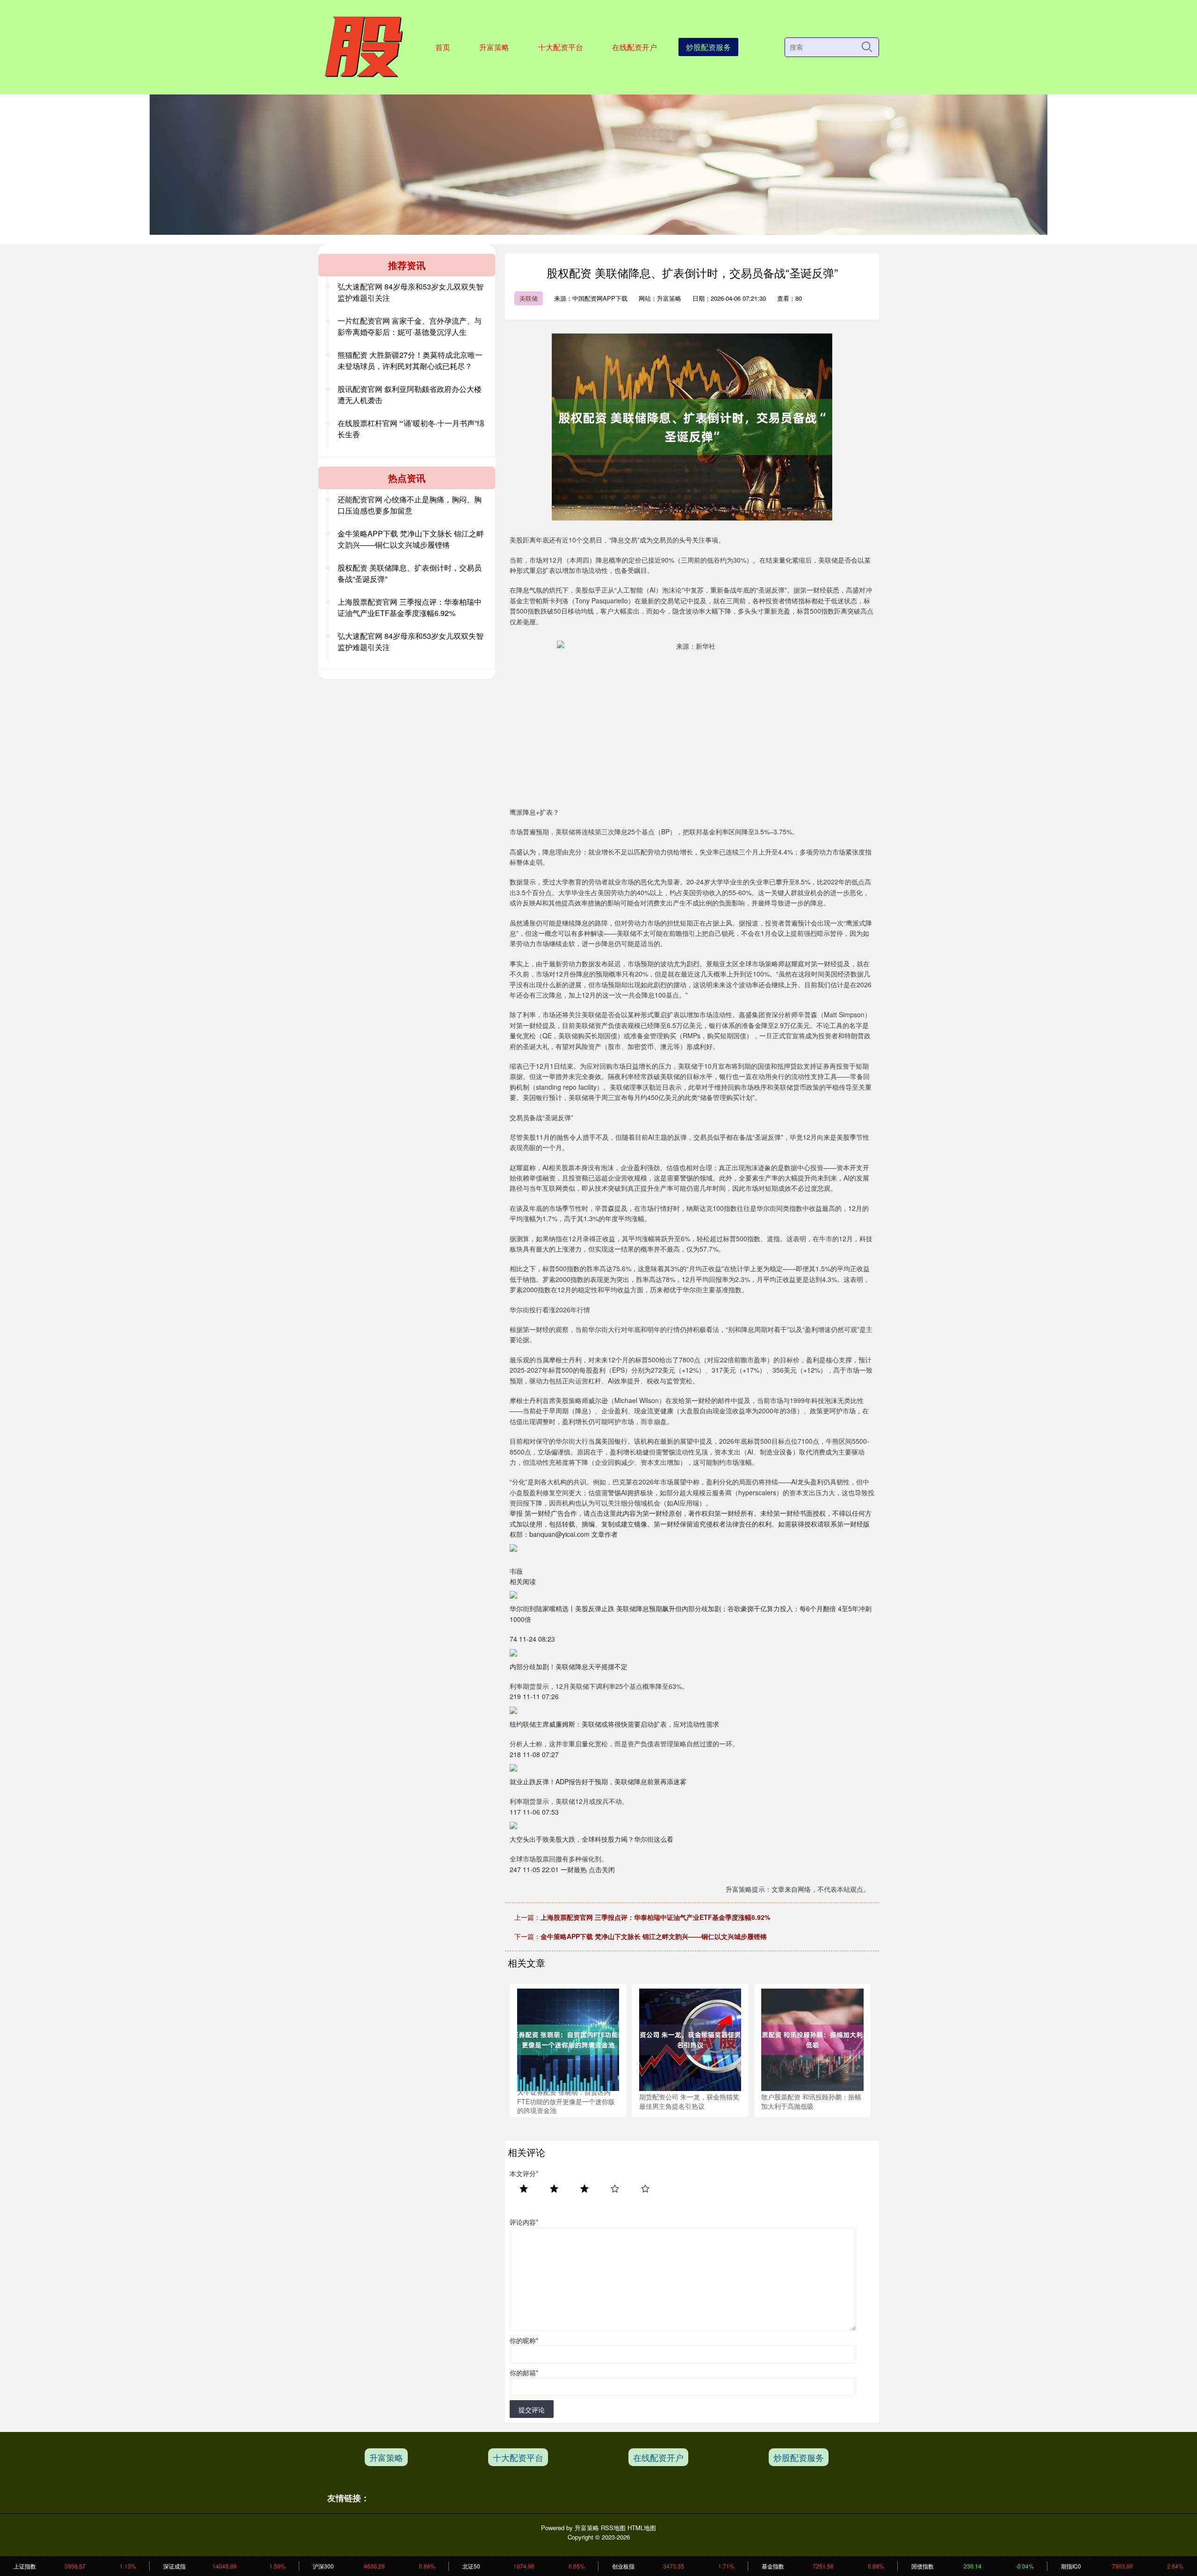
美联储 (529, 298)
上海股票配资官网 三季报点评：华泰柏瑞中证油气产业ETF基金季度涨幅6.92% (655, 1917)
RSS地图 (613, 2528)
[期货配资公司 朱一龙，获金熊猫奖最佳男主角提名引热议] (690, 2039)
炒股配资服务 (708, 47)
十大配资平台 (561, 47)
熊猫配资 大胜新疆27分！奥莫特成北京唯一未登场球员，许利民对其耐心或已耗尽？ (410, 360)
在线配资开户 (635, 47)
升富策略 (494, 47)
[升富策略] (363, 46)
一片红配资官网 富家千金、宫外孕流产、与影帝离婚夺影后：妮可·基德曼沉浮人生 (410, 326)
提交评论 (532, 2410)
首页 (443, 47)
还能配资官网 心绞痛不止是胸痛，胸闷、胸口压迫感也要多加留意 (410, 505)
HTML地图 (642, 2528)
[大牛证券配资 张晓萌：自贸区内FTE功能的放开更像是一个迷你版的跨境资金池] (568, 2039)
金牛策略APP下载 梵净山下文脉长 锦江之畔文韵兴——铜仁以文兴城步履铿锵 (654, 1936)
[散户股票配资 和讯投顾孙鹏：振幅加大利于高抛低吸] (812, 2039)
